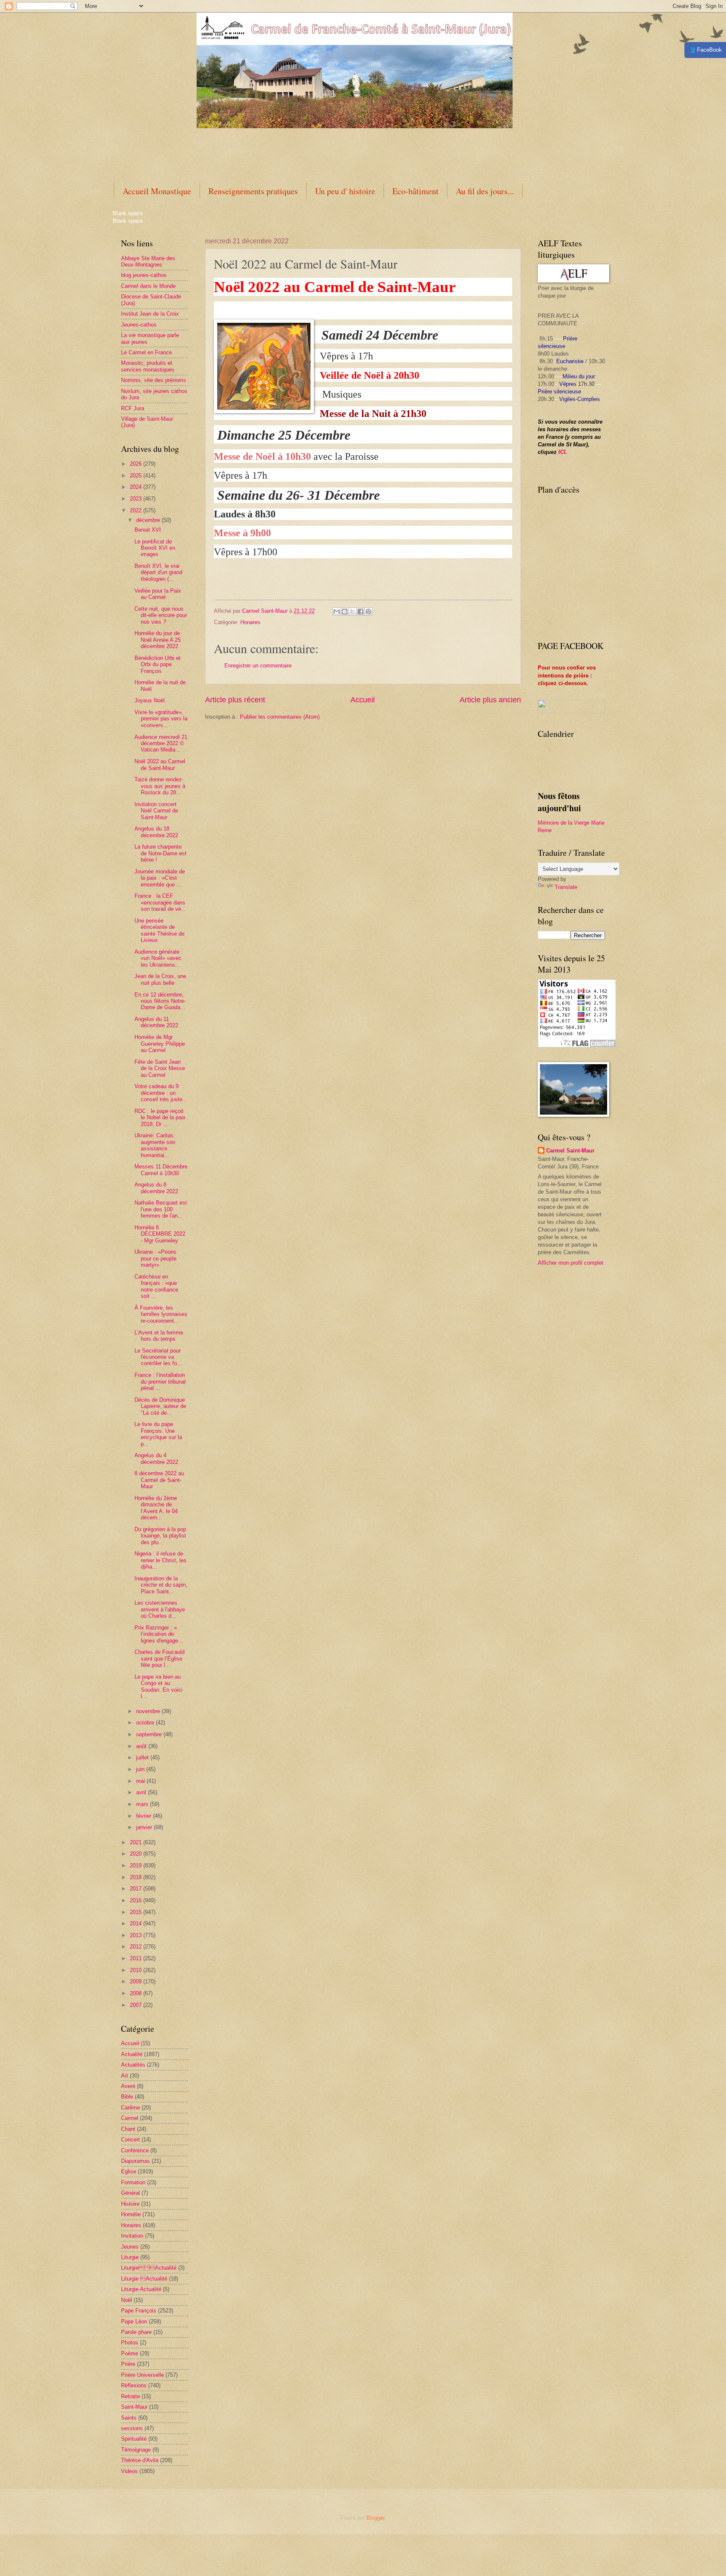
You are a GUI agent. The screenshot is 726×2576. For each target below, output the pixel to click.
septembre (150, 1734)
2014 (137, 1923)
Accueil (363, 700)
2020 (137, 1854)
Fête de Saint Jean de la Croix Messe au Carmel (160, 1068)
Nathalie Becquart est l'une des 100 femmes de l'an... (161, 1209)
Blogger (375, 2518)
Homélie (131, 2214)
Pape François (139, 2311)
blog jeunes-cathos (144, 275)
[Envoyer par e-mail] (337, 612)
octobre (146, 1723)
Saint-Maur (134, 2407)
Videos (129, 2471)
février (145, 1816)
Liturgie (130, 2257)
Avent (128, 2086)
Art (125, 2076)
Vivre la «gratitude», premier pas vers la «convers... (161, 719)
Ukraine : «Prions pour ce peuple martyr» (155, 1258)
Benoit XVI (148, 530)
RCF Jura (133, 408)
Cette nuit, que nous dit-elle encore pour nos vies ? (161, 615)
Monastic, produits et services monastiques (148, 366)
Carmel (130, 2118)
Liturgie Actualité (141, 2289)
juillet (143, 1757)
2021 (137, 1842)
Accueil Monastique (157, 191)
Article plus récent (235, 700)
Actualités (133, 2065)
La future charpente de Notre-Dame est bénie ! (160, 853)
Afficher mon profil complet (571, 1263)
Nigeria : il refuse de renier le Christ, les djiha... (160, 1560)
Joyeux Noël (150, 700)
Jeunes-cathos (139, 325)
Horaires (250, 622)
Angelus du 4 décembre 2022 (156, 1458)
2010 (137, 1970)
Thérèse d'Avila (140, 2460)
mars (143, 1804)
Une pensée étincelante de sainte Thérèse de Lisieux (159, 930)
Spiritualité (134, 2439)
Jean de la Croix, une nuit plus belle (160, 979)
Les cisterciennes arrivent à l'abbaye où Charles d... (160, 1609)
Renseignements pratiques (253, 191)
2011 (137, 1958)
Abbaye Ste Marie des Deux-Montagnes (148, 261)
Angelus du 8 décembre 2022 (156, 1188)
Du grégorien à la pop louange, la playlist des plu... (160, 1536)
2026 (137, 464)
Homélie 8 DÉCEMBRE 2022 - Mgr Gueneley (160, 1234)
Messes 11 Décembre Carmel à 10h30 (161, 1170)
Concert (130, 2140)
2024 (137, 487)
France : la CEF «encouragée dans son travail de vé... (160, 902)
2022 (137, 510)
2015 (137, 1912)
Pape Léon (134, 2322)
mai (141, 1781)
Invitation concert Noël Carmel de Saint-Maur (156, 811)
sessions (132, 2428)
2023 (137, 499)
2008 (137, 1993)
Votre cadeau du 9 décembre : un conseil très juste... (161, 1093)
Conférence (135, 2150)
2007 (137, 2005)
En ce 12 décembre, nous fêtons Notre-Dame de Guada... (160, 1001)
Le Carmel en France (146, 352)
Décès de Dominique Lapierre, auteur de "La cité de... (160, 1406)
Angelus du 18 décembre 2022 (156, 832)
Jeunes (130, 2247)
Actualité (132, 2054)
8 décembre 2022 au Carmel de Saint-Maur (159, 1480)
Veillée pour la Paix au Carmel (158, 594)
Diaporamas (135, 2161)
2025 (137, 476)
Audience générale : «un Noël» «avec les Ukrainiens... (159, 958)
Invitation (132, 2236)
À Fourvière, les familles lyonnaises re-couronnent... (161, 1314)
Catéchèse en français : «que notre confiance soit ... (156, 1286)
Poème (130, 2353)
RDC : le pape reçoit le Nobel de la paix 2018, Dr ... (160, 1118)
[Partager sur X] (352, 612)
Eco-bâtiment (416, 191)
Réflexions (134, 2385)
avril (142, 1792)
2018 (137, 1877)
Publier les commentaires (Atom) (280, 717)
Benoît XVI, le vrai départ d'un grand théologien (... (158, 572)
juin (141, 1769)
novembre (149, 1711)
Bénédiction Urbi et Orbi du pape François (158, 664)
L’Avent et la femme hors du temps (159, 1336)
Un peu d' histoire (345, 191)
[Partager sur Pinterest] (368, 612)
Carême (130, 2108)
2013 (137, 1935)
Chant (128, 2129)
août (142, 1746)
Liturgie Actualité (149, 2268)
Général (130, 2193)
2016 (137, 1900)
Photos (130, 2343)
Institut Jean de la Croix (150, 314)
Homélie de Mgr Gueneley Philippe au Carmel (160, 1044)
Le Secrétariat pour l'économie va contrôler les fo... (158, 1357)
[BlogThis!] (345, 612)
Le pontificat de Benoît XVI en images (155, 548)
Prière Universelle (142, 2375)
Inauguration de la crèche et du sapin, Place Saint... (161, 1585)
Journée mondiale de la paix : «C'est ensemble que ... (160, 878)
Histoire (130, 2204)
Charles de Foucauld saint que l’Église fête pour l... (159, 1658)
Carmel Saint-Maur (570, 1151)
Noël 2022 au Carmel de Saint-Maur (160, 765)
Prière (128, 2364)
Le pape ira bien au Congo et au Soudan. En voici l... (158, 1686)
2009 (137, 1981)
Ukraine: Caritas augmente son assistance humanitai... (155, 1145)
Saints (129, 2418)
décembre (149, 520)
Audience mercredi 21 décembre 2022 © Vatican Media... (161, 744)
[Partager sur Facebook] (360, 612)
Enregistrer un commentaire (258, 666)
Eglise (129, 2171)
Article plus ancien (490, 700)
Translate (566, 887)
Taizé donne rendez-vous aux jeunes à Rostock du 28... (160, 786)
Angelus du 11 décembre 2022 (156, 1022)
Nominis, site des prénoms (154, 380)
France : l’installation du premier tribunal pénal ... (160, 1382)
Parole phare (136, 2332)
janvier (145, 1827)
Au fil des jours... (485, 191)
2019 (137, 1865)
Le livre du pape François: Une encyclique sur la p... (158, 1434)
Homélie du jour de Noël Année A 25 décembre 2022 (158, 640)
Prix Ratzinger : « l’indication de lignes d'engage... (159, 1634)
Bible (127, 2097)
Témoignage (136, 2450)
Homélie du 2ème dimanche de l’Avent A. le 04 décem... (156, 1508)
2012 (137, 1947)
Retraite (130, 2396)
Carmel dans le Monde (148, 286)
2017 (137, 1889)
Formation (133, 2182)
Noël (126, 2300)
